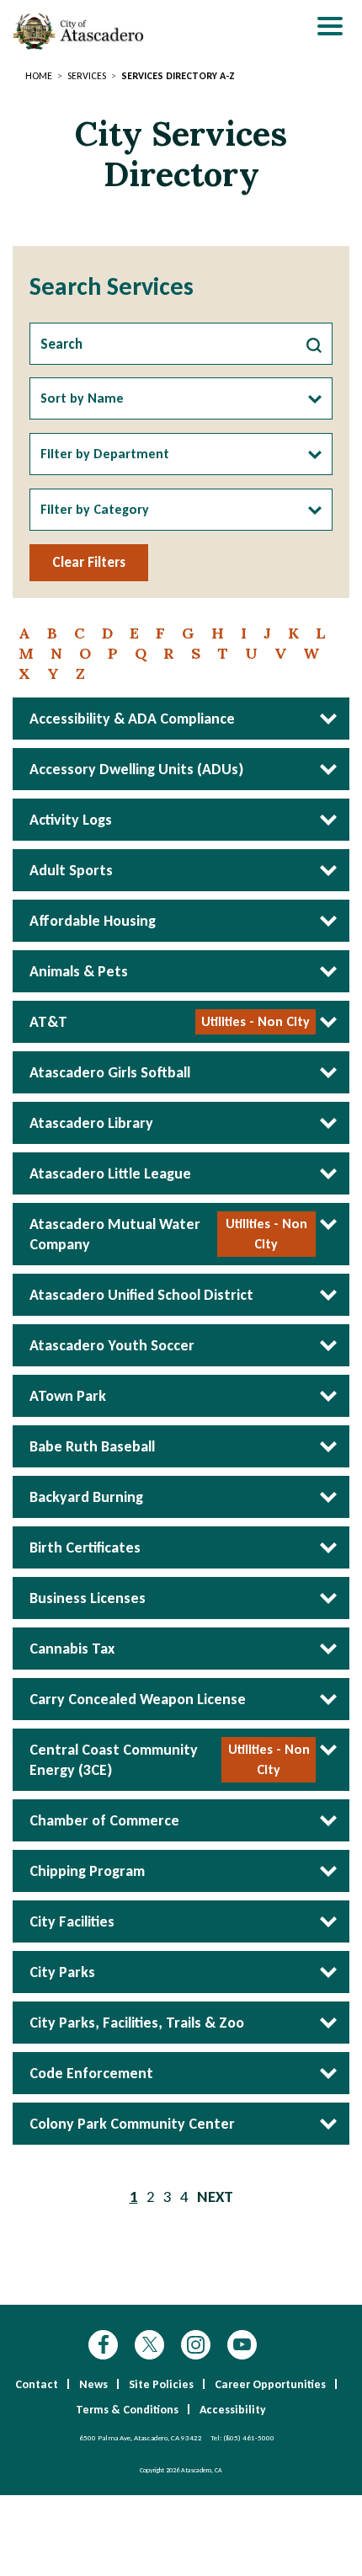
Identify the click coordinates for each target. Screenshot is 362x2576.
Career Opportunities (270, 2384)
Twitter (149, 2345)
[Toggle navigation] (330, 28)
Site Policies (161, 2384)
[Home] (80, 31)
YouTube (242, 2345)
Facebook (103, 2345)
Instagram (196, 2345)
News (93, 2384)
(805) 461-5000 (249, 2437)
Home (39, 76)
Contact (37, 2384)
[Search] (314, 344)
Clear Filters (89, 562)
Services (87, 76)
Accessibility (233, 2410)
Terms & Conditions (127, 2410)
